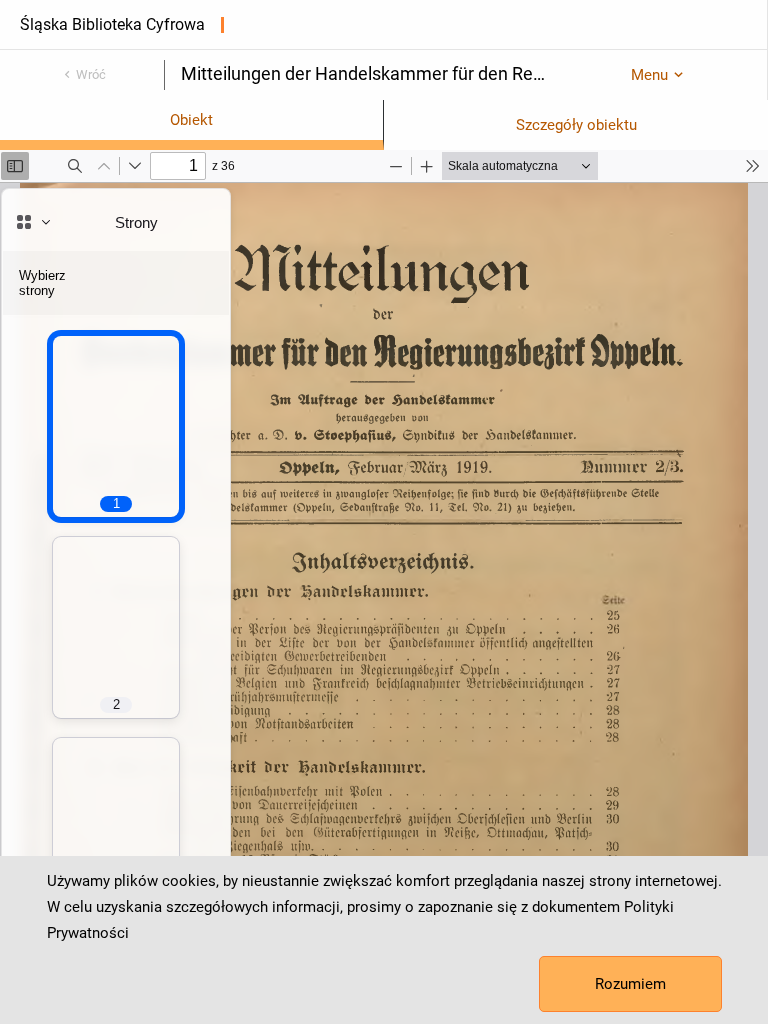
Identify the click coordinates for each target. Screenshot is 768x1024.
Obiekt (191, 120)
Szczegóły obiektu (576, 125)
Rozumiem (630, 984)
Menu (649, 75)
